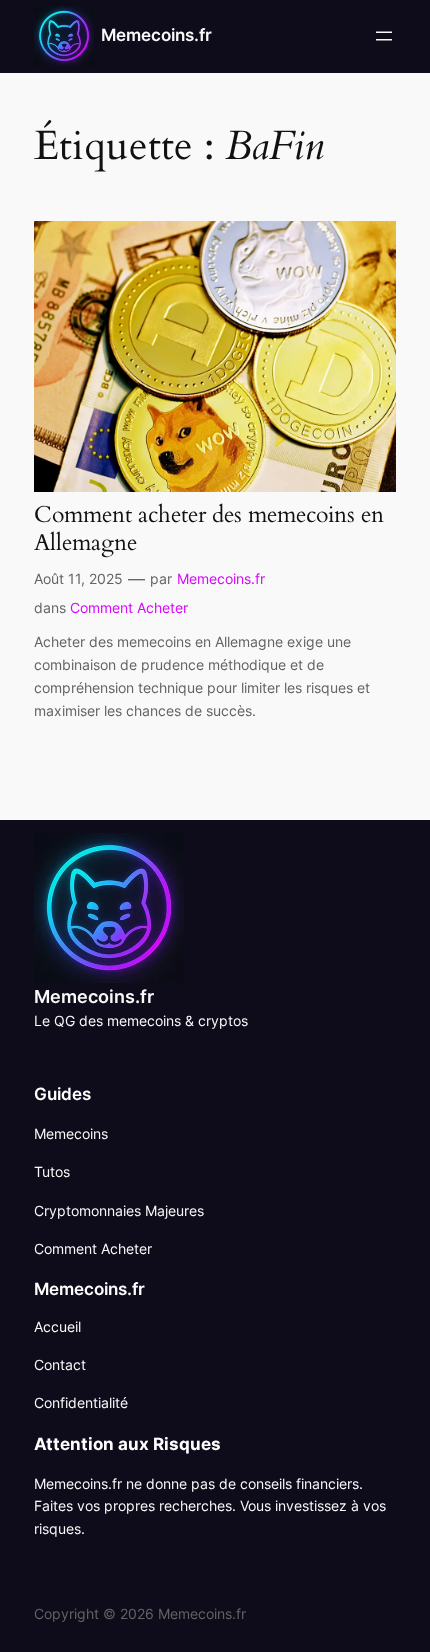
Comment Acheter (129, 607)
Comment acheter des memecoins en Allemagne (209, 528)
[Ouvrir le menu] (384, 36)
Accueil (57, 1326)
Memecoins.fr (156, 35)
